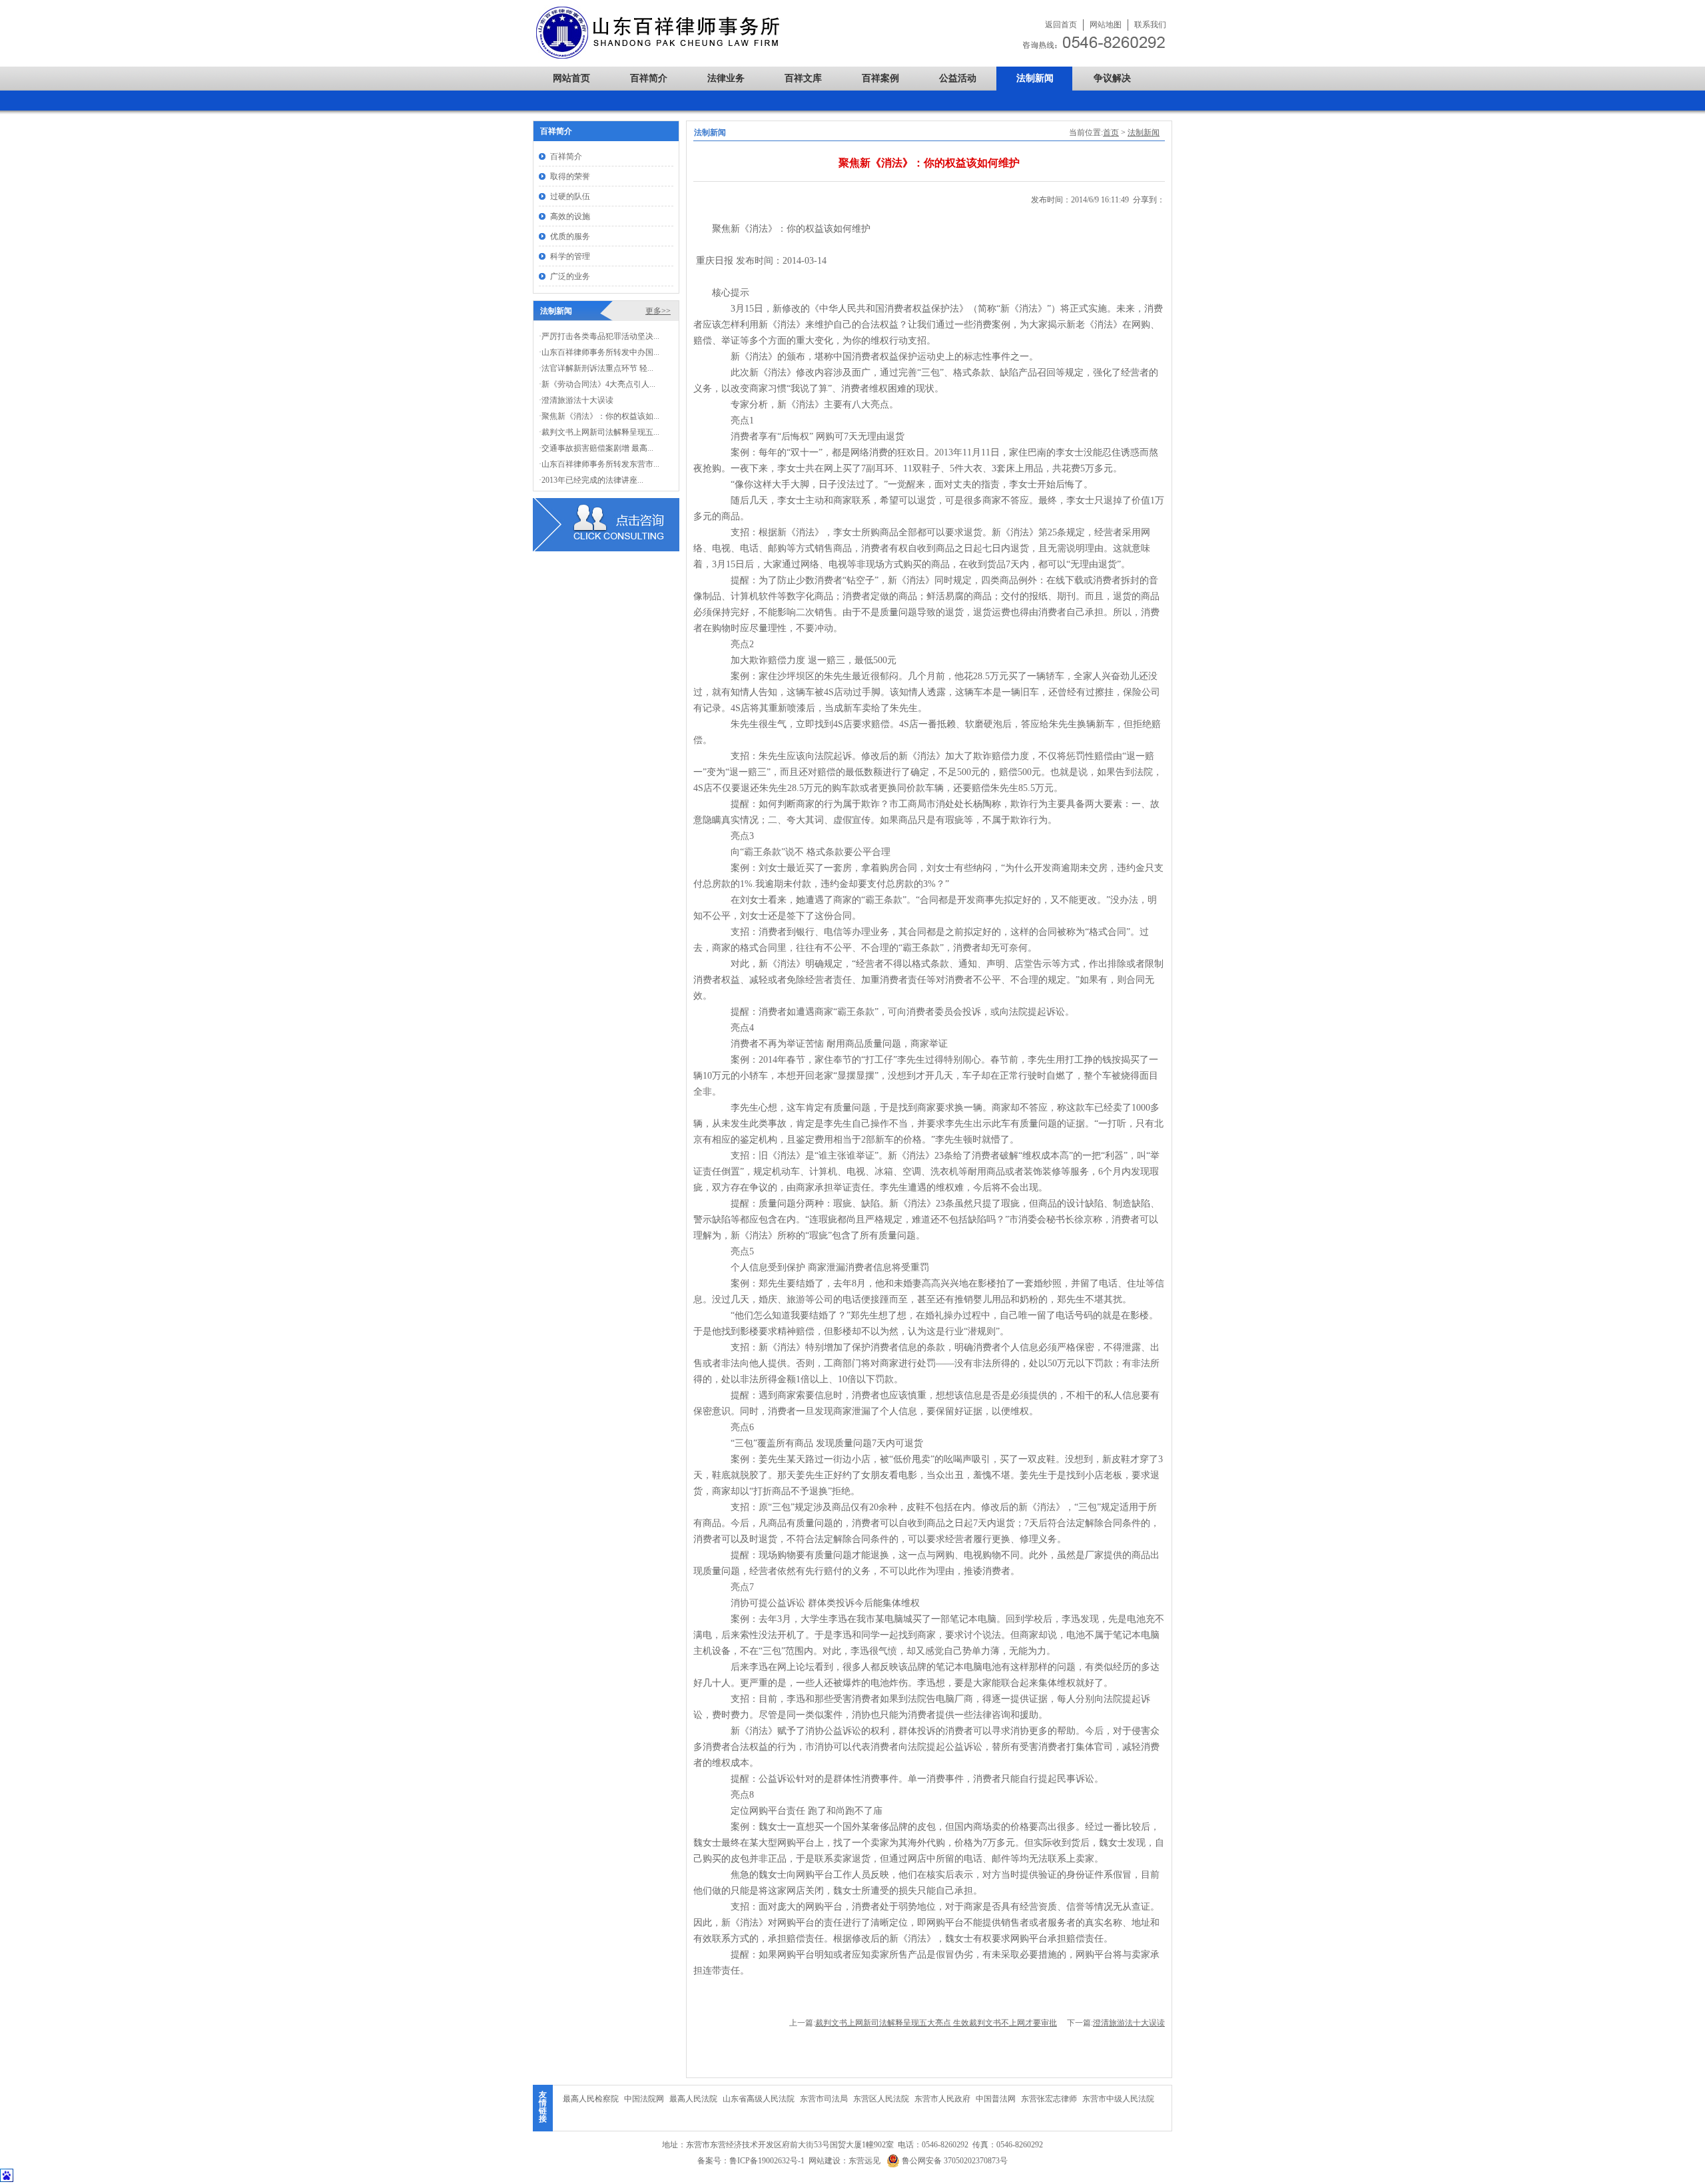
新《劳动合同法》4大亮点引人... (598, 384)
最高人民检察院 (591, 2099)
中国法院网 (644, 2099)
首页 (1111, 133)
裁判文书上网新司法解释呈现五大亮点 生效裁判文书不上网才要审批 (936, 2023)
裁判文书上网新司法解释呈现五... (600, 432)
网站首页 (571, 78)
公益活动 (958, 78)
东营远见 (864, 2161)
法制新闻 (1035, 78)
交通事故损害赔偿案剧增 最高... (597, 448)
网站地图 (1106, 25)
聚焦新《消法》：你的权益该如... (600, 416)
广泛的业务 (570, 276)
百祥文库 (803, 78)
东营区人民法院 (881, 2099)
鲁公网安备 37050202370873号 (954, 2161)
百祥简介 (649, 78)
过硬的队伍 (570, 196)
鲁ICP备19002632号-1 (767, 2161)
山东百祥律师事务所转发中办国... (600, 352)
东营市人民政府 (942, 2099)
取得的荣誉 (570, 176)
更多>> (658, 311)
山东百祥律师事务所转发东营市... (600, 464)
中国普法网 (996, 2099)
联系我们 (1150, 25)
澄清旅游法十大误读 (1129, 2023)
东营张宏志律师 (1049, 2099)
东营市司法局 (824, 2099)
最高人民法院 (693, 2099)
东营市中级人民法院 (1118, 2099)
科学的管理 (570, 256)
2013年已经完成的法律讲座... (592, 480)
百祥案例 (880, 78)
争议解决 (1112, 78)
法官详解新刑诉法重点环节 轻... (597, 368)
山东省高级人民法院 (759, 2099)
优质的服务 (570, 236)
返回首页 (1061, 25)
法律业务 (726, 78)
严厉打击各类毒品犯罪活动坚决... (600, 336)
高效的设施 (570, 216)
